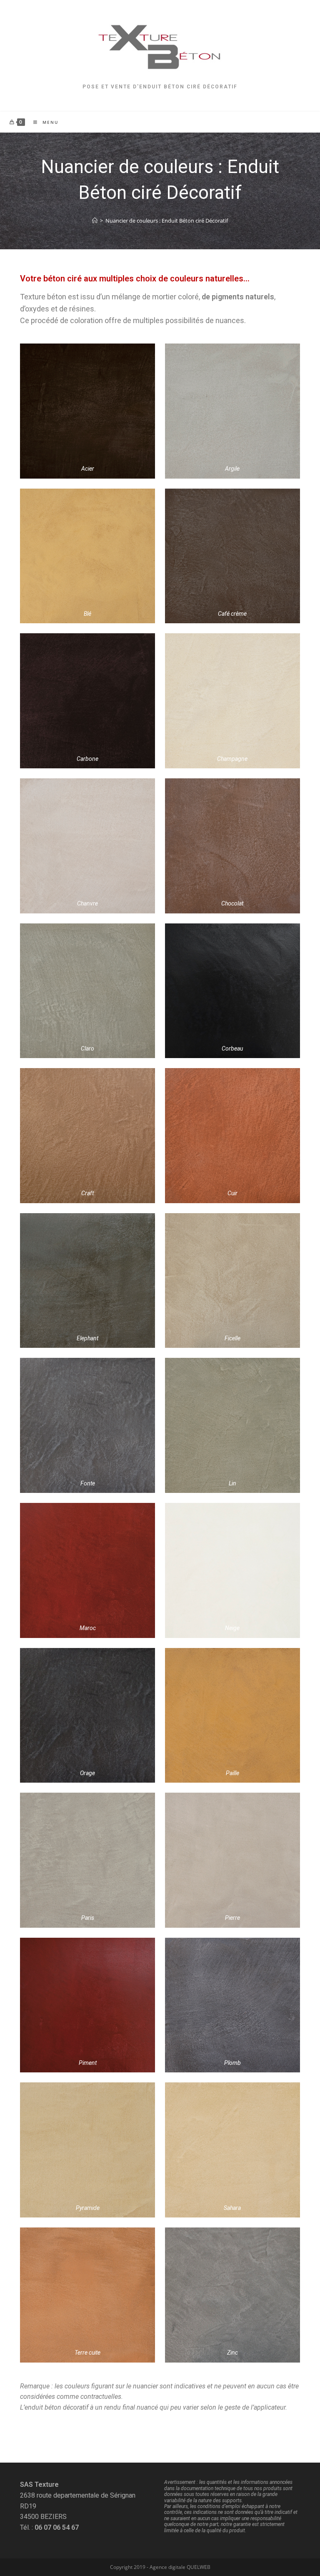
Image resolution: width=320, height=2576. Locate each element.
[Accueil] (95, 221)
